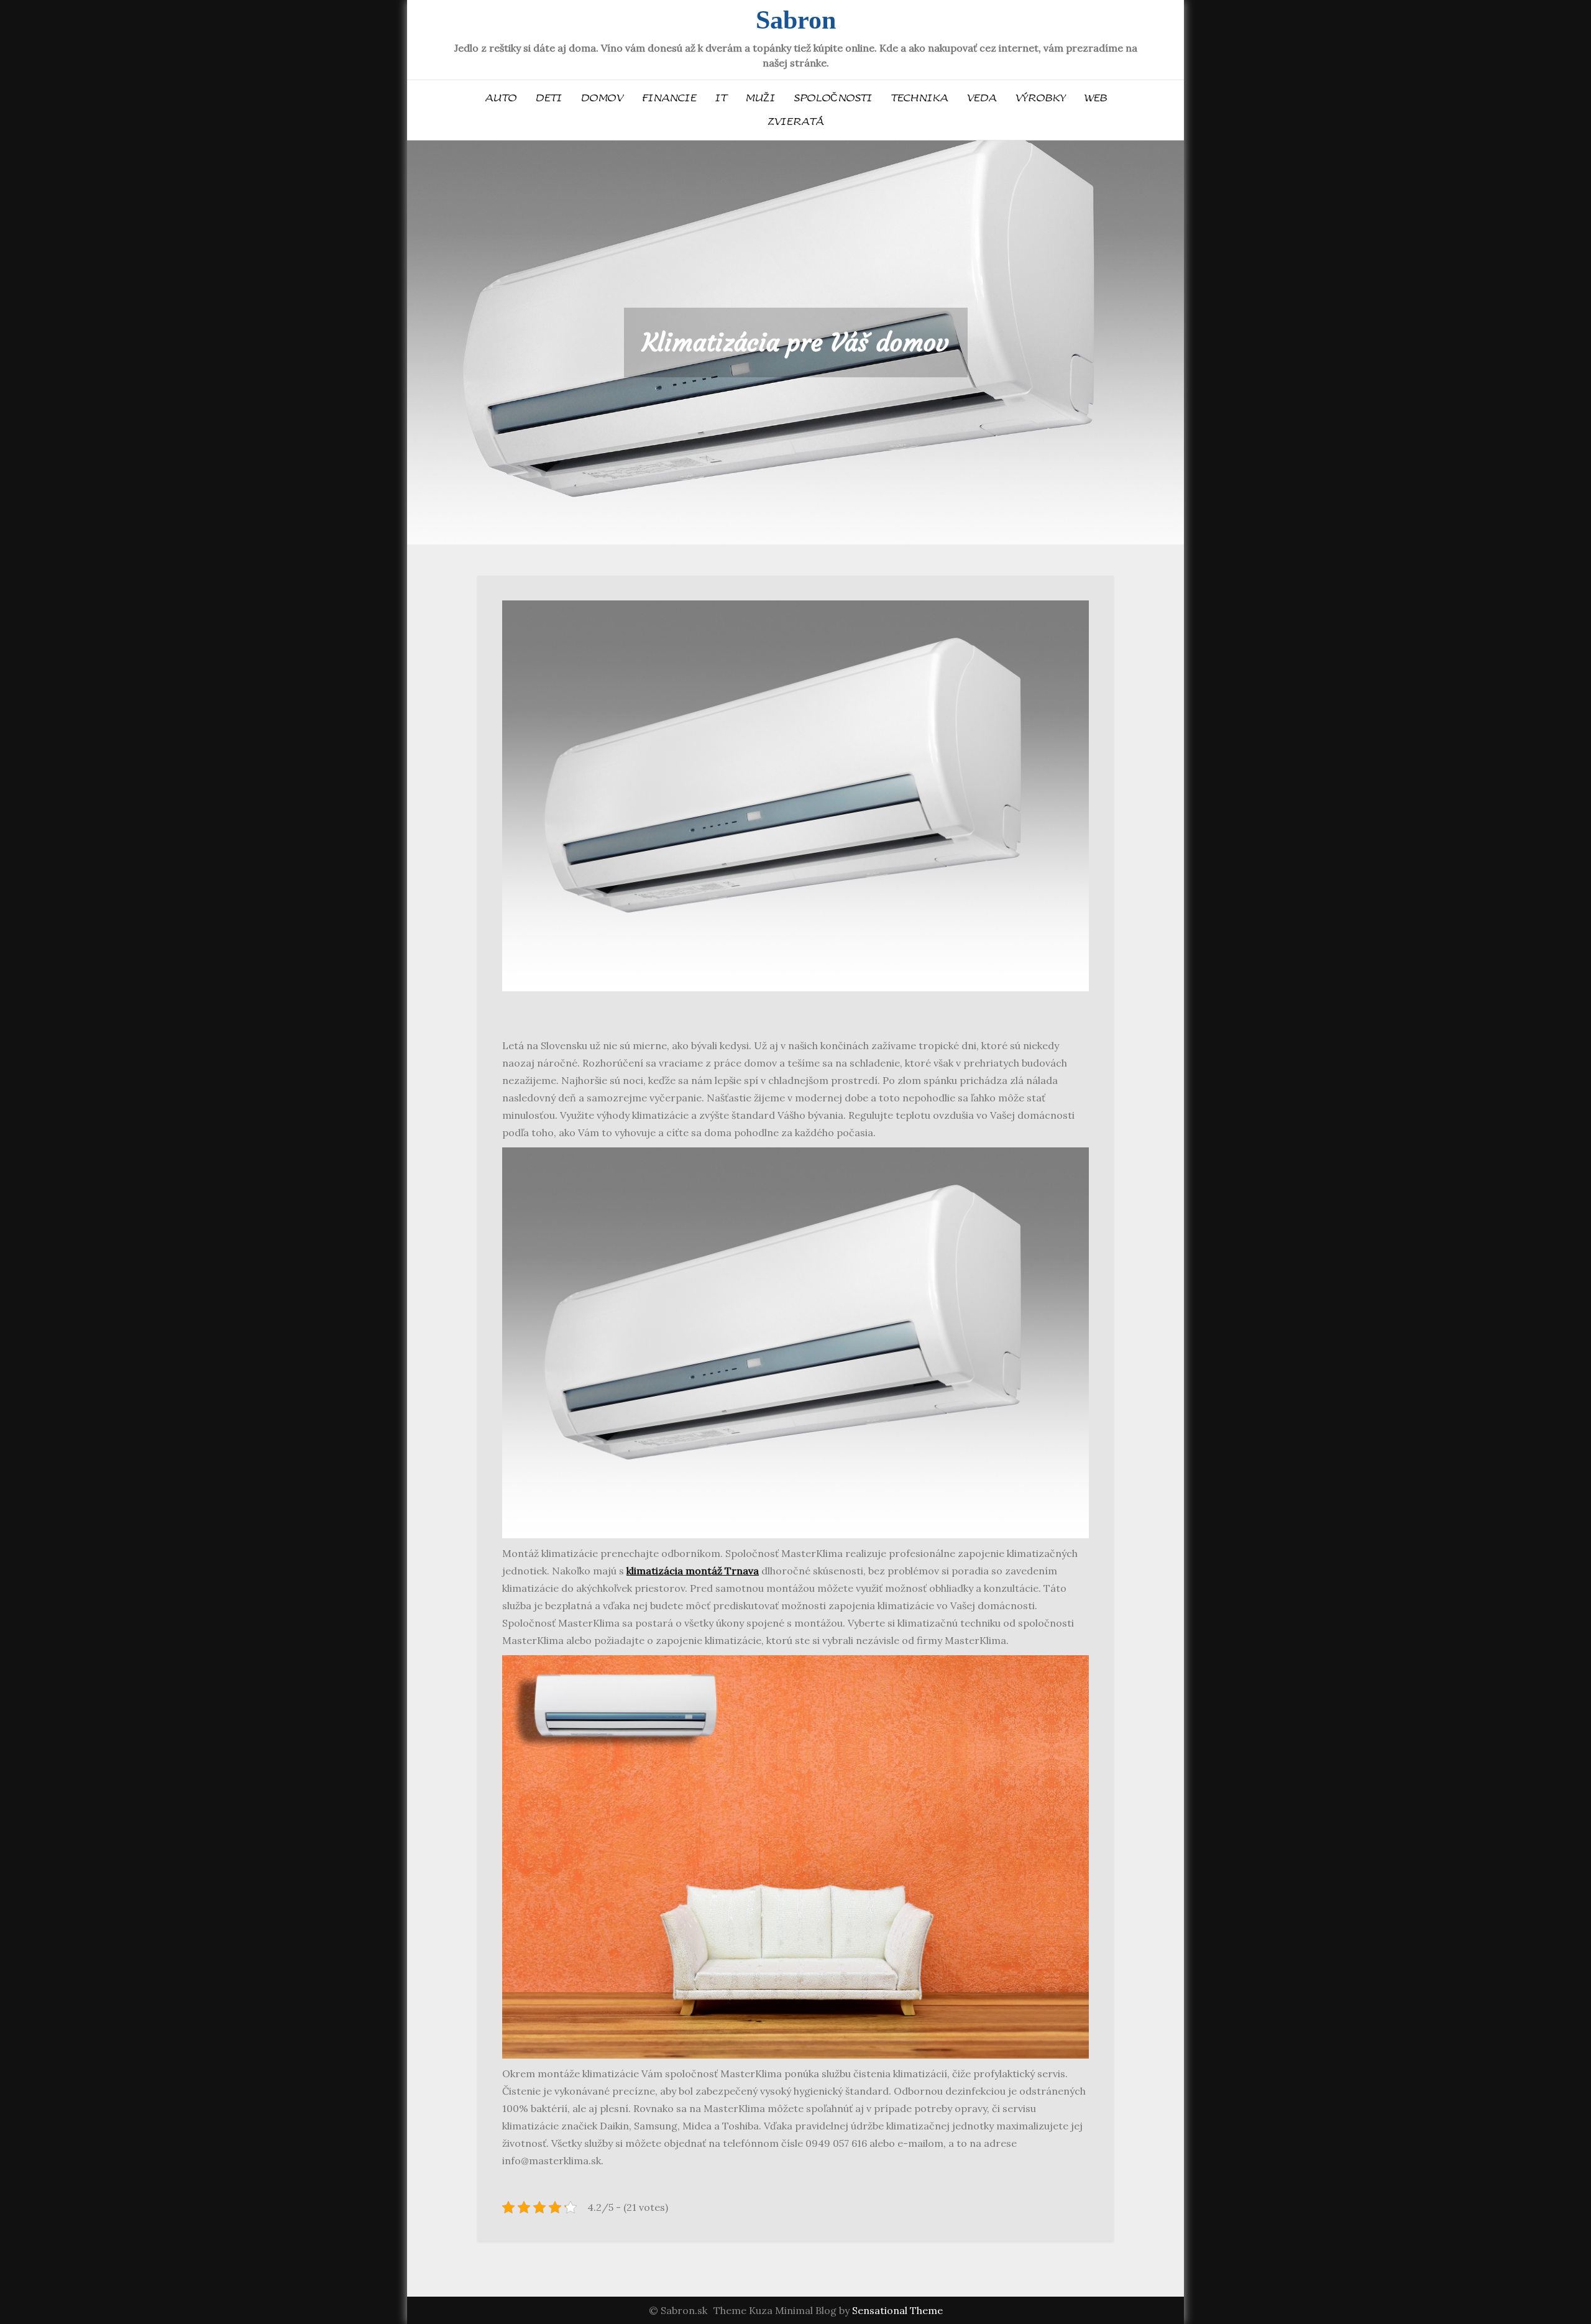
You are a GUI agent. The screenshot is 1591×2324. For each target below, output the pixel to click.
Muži (760, 98)
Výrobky (1040, 98)
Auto (501, 98)
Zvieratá (795, 122)
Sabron (796, 20)
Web (1095, 98)
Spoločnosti (833, 98)
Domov (602, 98)
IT (721, 98)
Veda (981, 98)
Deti (548, 98)
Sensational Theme (897, 2310)
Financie (669, 98)
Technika (919, 98)
